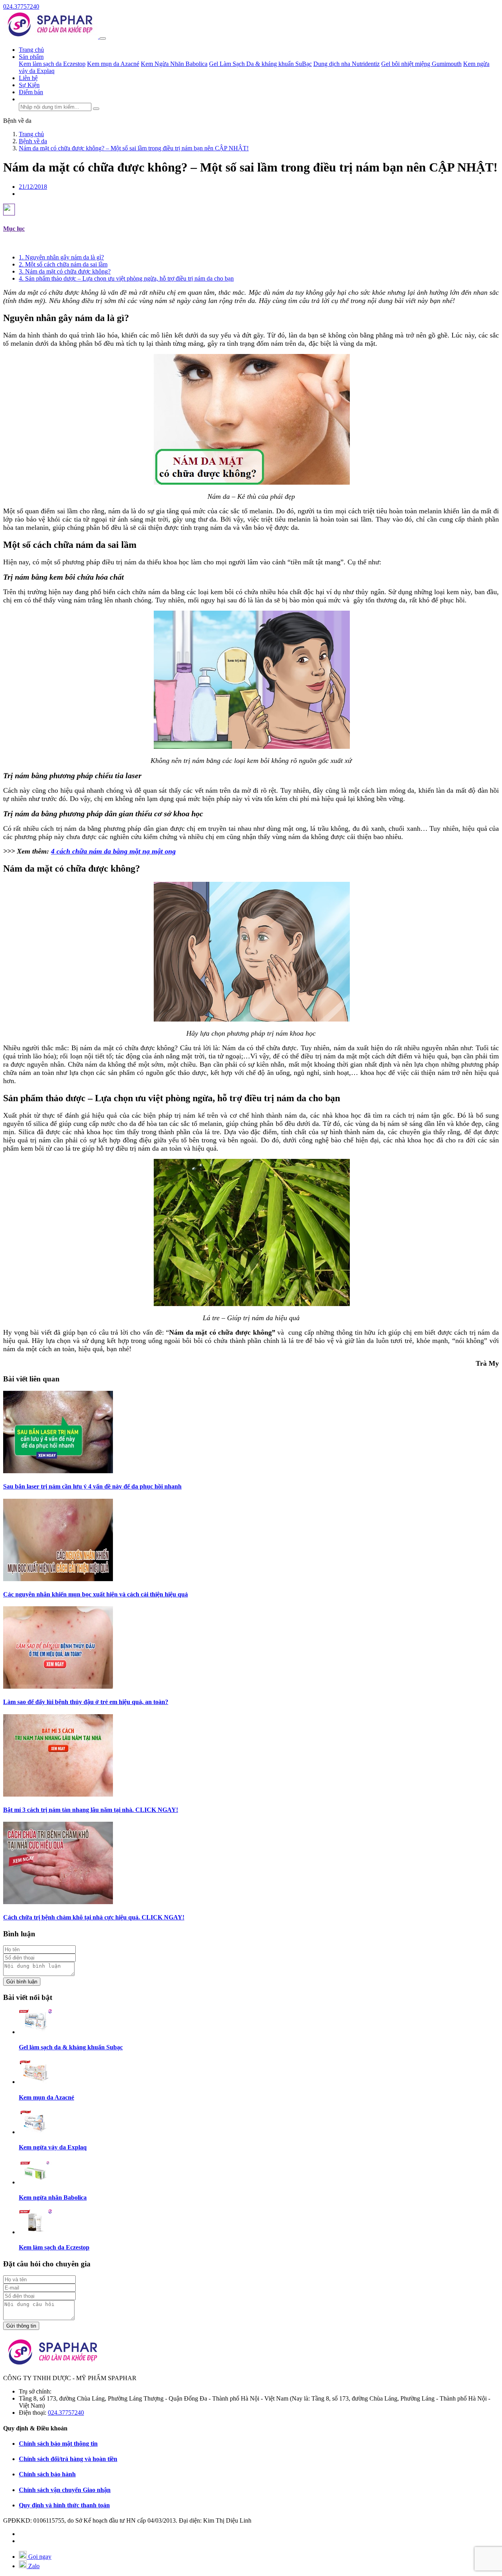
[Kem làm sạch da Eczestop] (35, 2232)
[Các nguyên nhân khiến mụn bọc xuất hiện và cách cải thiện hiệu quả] (58, 1579)
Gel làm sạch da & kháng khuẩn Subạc (71, 2047)
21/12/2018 (33, 187)
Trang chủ (31, 50)
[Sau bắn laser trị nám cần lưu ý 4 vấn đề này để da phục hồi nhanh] (58, 1471)
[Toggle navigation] (103, 38)
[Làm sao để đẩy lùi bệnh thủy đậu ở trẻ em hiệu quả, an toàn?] (58, 1687)
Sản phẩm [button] (31, 57)
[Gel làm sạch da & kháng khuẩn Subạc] (35, 2032)
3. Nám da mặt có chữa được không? (65, 271)
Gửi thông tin (21, 2326)
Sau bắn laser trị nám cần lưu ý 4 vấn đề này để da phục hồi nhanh (92, 1486)
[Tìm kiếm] (96, 109)
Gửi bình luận (22, 1982)
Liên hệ (28, 78)
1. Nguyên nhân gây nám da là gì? (61, 257)
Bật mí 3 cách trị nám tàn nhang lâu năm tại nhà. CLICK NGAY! (91, 1810)
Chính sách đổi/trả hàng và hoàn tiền (68, 2459)
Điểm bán (31, 92)
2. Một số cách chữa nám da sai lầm (63, 264)
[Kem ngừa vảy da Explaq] (35, 2132)
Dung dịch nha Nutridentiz (346, 64)
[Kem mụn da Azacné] (35, 2082)
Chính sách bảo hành (47, 2474)
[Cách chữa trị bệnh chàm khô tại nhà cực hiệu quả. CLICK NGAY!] (58, 1902)
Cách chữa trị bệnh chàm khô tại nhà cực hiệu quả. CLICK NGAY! (94, 1917)
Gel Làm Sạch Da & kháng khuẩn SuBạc (260, 64)
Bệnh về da (17, 121)
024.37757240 (21, 6)
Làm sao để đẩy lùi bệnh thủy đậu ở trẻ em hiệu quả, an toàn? (86, 1702)
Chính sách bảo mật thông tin (58, 2444)
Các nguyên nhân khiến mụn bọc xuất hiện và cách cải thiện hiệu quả (95, 1594)
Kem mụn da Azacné (113, 64)
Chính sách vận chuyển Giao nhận (65, 2490)
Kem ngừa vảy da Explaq (53, 2147)
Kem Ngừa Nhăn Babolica (174, 64)
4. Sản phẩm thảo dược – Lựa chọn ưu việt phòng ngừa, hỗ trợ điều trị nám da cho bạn (126, 278)
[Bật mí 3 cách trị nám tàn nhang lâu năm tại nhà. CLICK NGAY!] (58, 1794)
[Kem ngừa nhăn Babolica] (35, 2182)
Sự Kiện (29, 85)
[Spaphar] (51, 36)
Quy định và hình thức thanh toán (64, 2505)
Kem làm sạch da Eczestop (52, 64)
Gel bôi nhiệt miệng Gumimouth (421, 64)
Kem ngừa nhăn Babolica (53, 2197)
